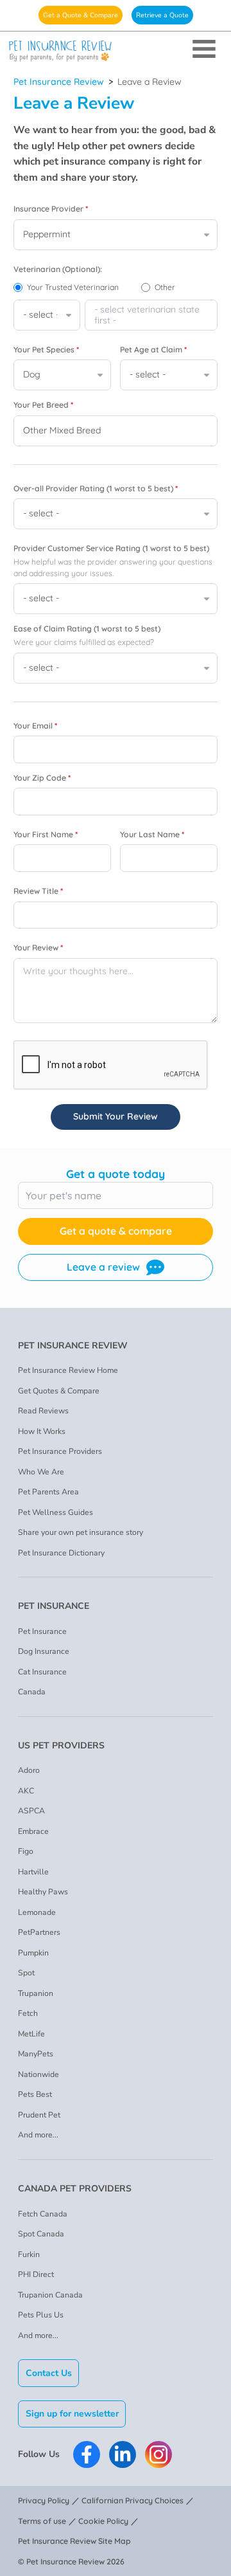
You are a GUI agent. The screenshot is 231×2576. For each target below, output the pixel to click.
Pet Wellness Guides (56, 1512)
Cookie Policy (103, 2521)
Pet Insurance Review (59, 82)
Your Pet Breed (43, 405)
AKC (26, 1791)
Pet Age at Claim (153, 349)
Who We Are (41, 1472)
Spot (26, 1973)
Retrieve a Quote (162, 15)
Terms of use (42, 2521)
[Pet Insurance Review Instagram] (158, 2454)
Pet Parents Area (48, 1492)
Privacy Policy (44, 2500)
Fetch (28, 2013)
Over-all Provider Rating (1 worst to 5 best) (96, 488)
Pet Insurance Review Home (68, 1370)
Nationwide (38, 2074)
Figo (26, 1851)
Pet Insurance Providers (60, 1451)
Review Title (38, 891)
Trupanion (36, 1993)
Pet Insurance (42, 1631)
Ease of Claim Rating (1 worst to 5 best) (87, 629)
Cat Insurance (42, 1672)
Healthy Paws (43, 1892)
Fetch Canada (43, 2214)
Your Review (38, 948)
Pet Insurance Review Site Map (74, 2541)
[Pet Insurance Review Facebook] (87, 2454)
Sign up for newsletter (72, 2414)
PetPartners (39, 1932)
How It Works (42, 1431)
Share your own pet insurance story (81, 1532)
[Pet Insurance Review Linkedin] (123, 2454)
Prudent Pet (39, 2115)
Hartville (33, 1872)
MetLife (31, 2034)
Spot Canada (41, 2234)
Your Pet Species (46, 349)
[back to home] (116, 51)
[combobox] (151, 315)
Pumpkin (33, 1953)
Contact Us (49, 2373)
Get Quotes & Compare (59, 1391)
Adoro (29, 1770)
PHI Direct (36, 2274)
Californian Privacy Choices (133, 2500)
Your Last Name (152, 834)
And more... (38, 2135)
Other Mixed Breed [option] (62, 430)
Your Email (35, 726)
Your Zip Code (42, 778)
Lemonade (37, 1912)
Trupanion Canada (50, 2295)
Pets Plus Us (41, 2315)
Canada (32, 1692)
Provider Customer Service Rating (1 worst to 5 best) (111, 548)
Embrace (33, 1831)
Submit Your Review (116, 1116)
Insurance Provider (51, 209)
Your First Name (46, 834)
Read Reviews (43, 1411)
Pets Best (35, 2094)
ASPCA (31, 1811)
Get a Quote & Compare (81, 15)
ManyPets (36, 2054)
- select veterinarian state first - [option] (147, 315)
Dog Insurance (44, 1651)
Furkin (29, 2254)
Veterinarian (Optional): (58, 269)
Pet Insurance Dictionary (61, 1553)
